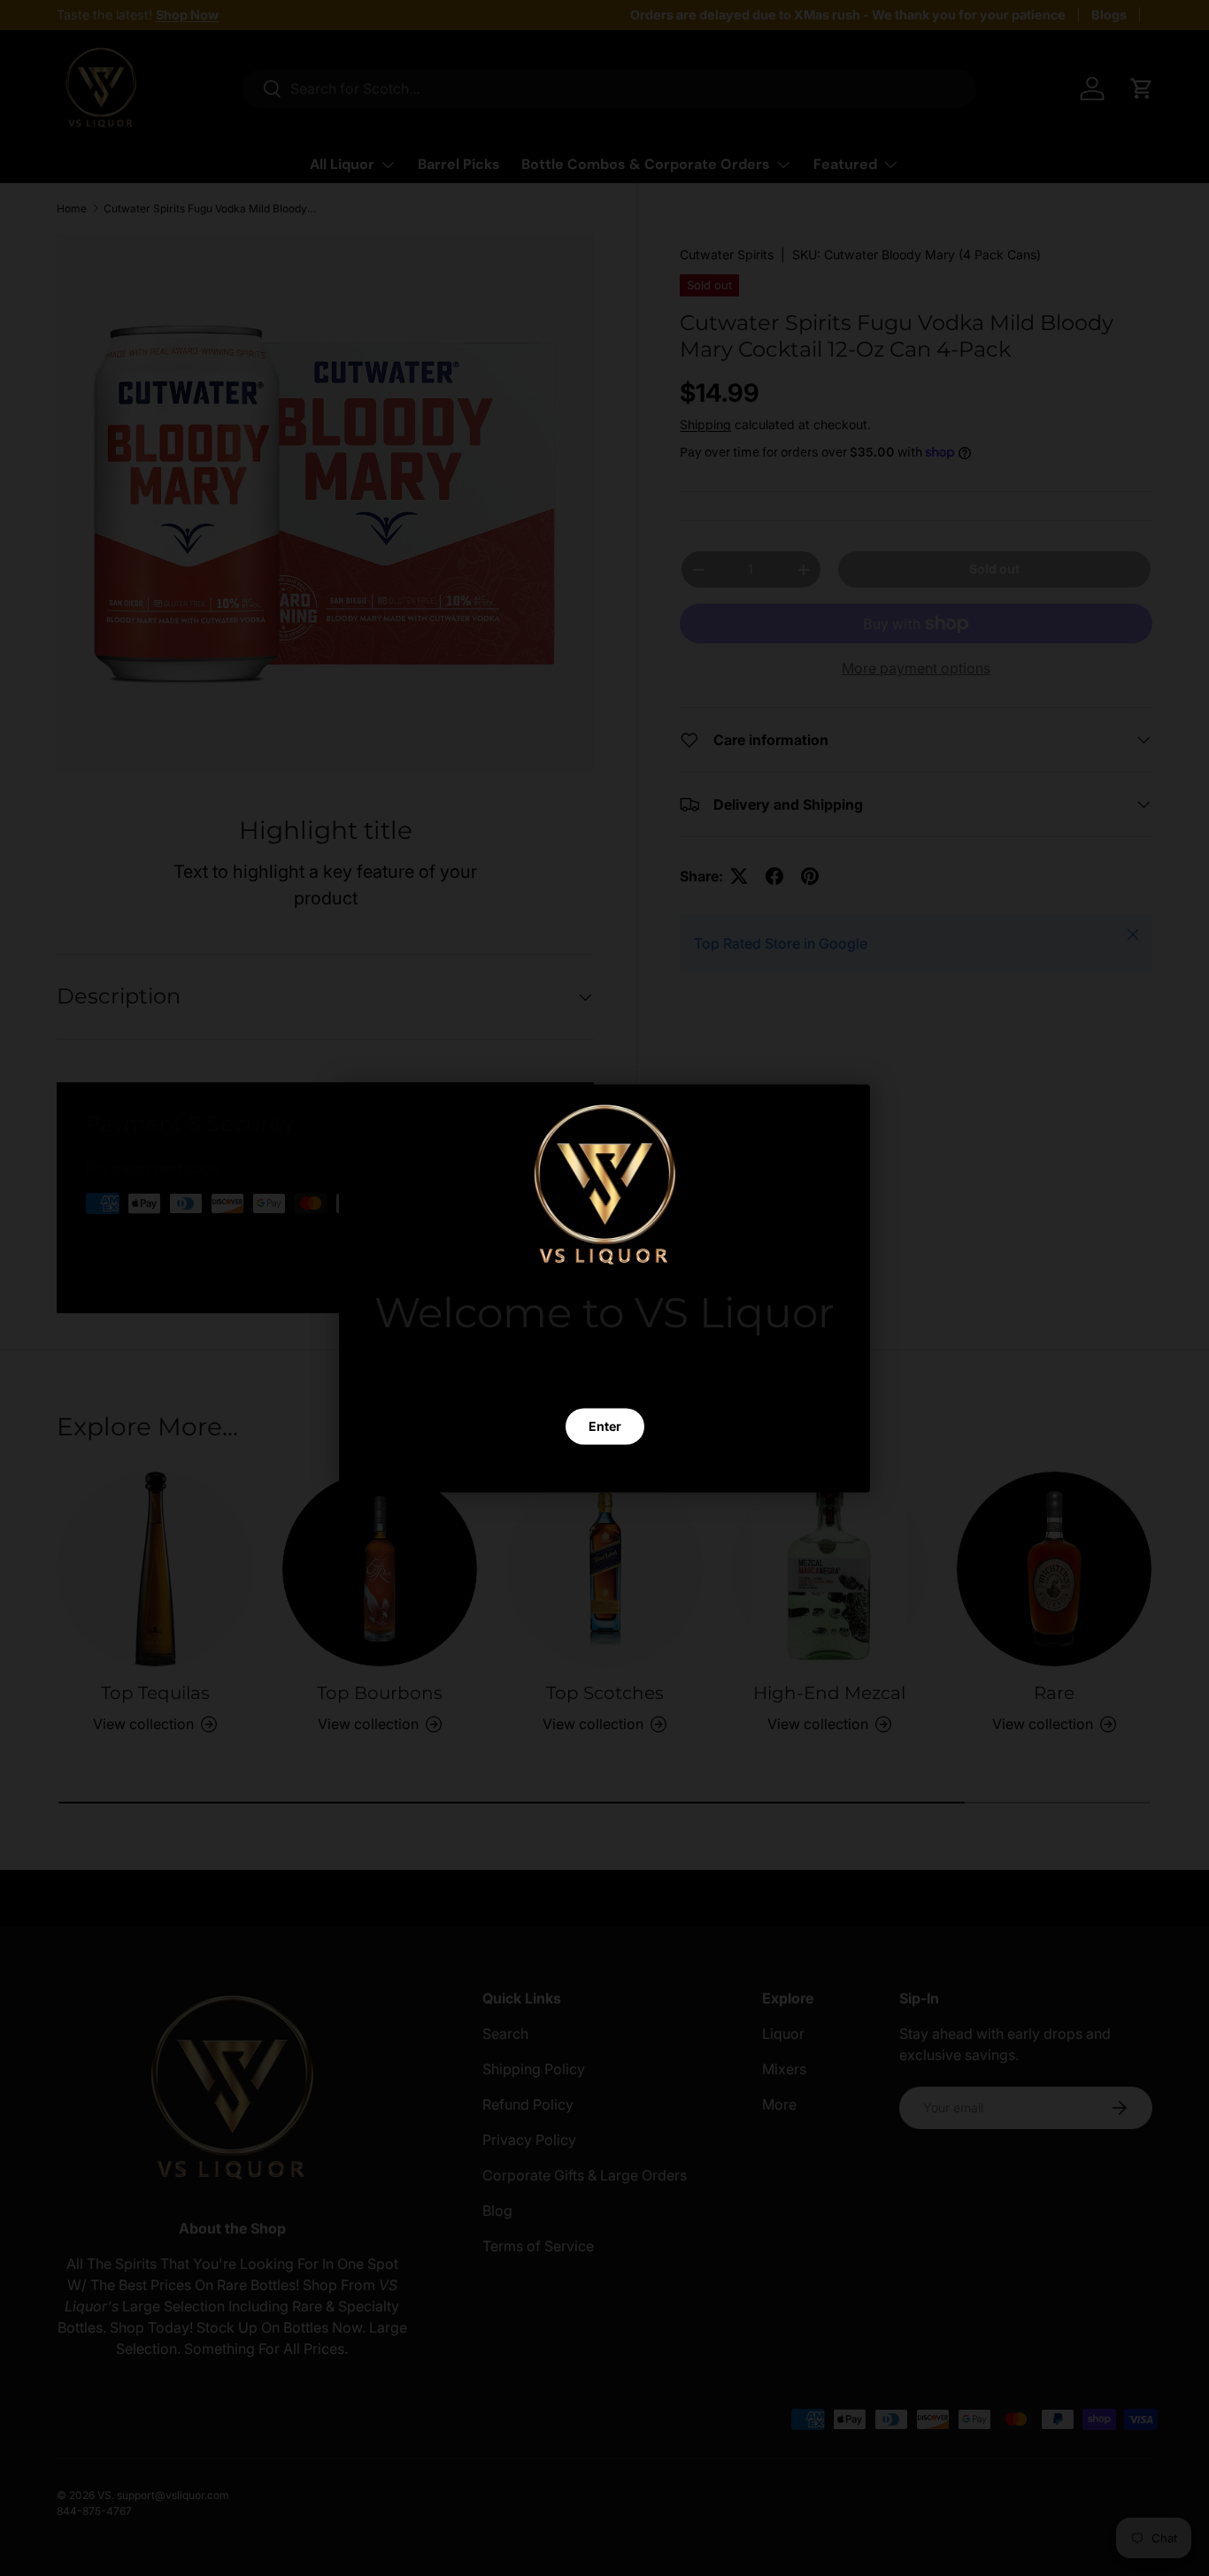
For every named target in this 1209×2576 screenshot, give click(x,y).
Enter (605, 1425)
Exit (604, 1468)
